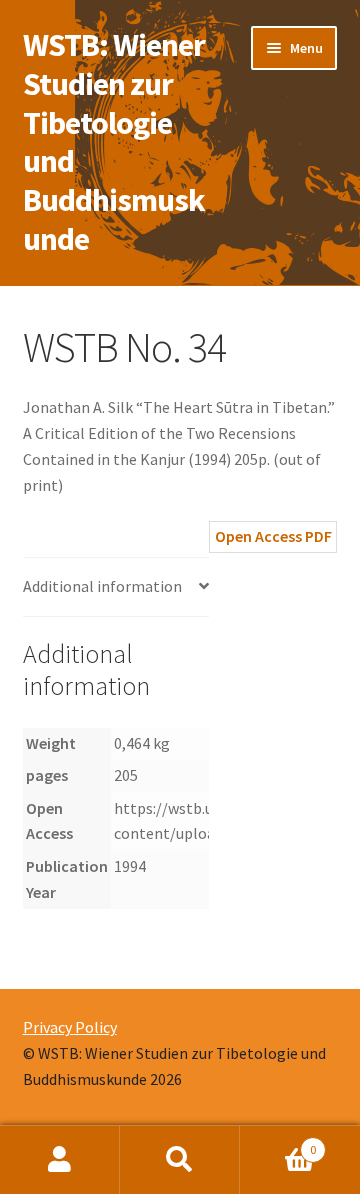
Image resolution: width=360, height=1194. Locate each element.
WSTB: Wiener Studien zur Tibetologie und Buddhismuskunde (114, 142)
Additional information (102, 586)
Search (180, 1160)
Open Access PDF (273, 536)
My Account (60, 1160)
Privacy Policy (70, 1027)
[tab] (116, 587)
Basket (278, 1142)
